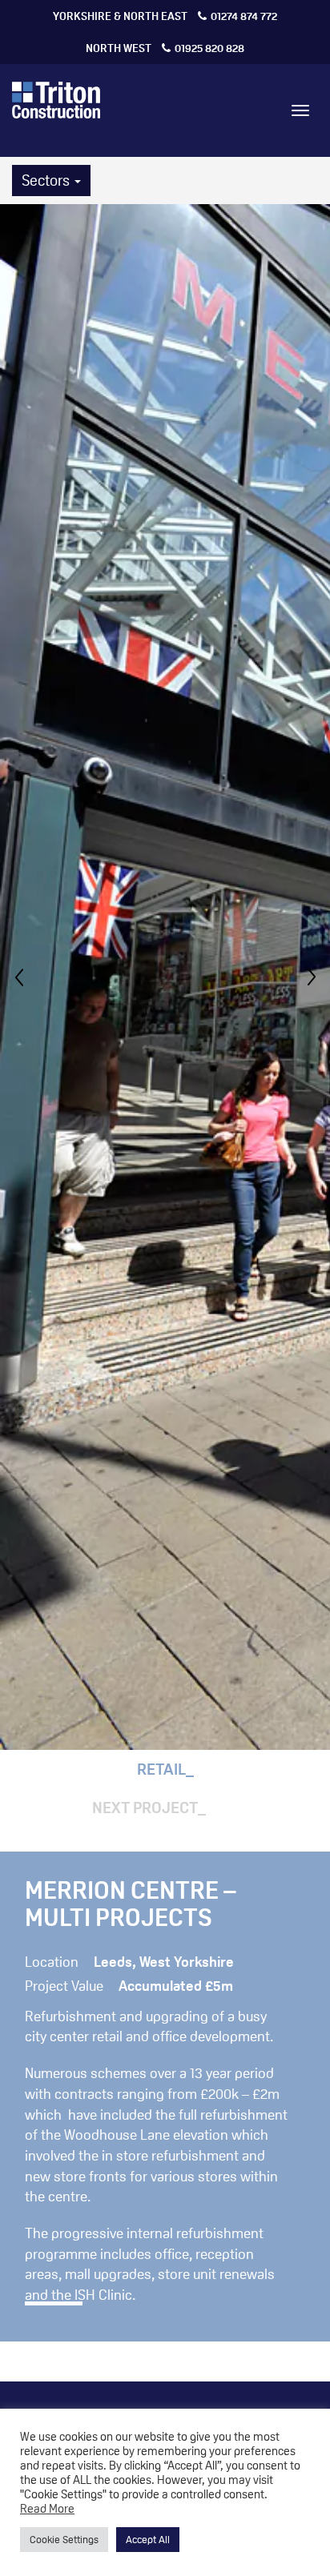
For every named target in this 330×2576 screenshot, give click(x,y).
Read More (47, 2508)
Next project (145, 1808)
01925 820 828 (165, 48)
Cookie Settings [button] (64, 2539)
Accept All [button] (148, 2539)
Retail (161, 1769)
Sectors (47, 180)
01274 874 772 (165, 16)
